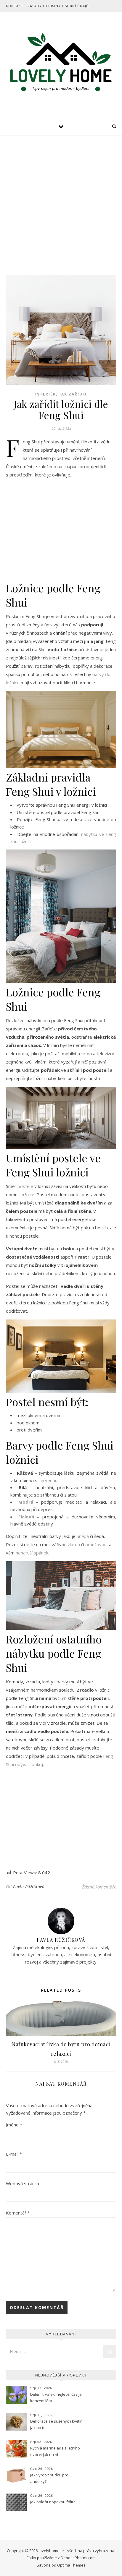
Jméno (14, 2125)
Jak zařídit (73, 394)
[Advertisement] (61, 199)
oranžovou (96, 1544)
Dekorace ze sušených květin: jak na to (57, 2424)
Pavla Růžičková (29, 1887)
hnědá (83, 1536)
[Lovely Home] (61, 64)
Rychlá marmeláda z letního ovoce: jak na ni (55, 2451)
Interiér (45, 394)
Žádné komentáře (99, 1887)
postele (25, 1186)
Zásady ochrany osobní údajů (58, 6)
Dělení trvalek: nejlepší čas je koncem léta (56, 2397)
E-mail (14, 2154)
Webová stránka (23, 2183)
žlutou (74, 1544)
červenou (48, 1480)
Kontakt (15, 6)
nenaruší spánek (32, 1553)
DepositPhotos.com (78, 2558)
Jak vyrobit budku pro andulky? (49, 2478)
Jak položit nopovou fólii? (53, 2502)
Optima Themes (71, 2565)
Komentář (18, 2213)
